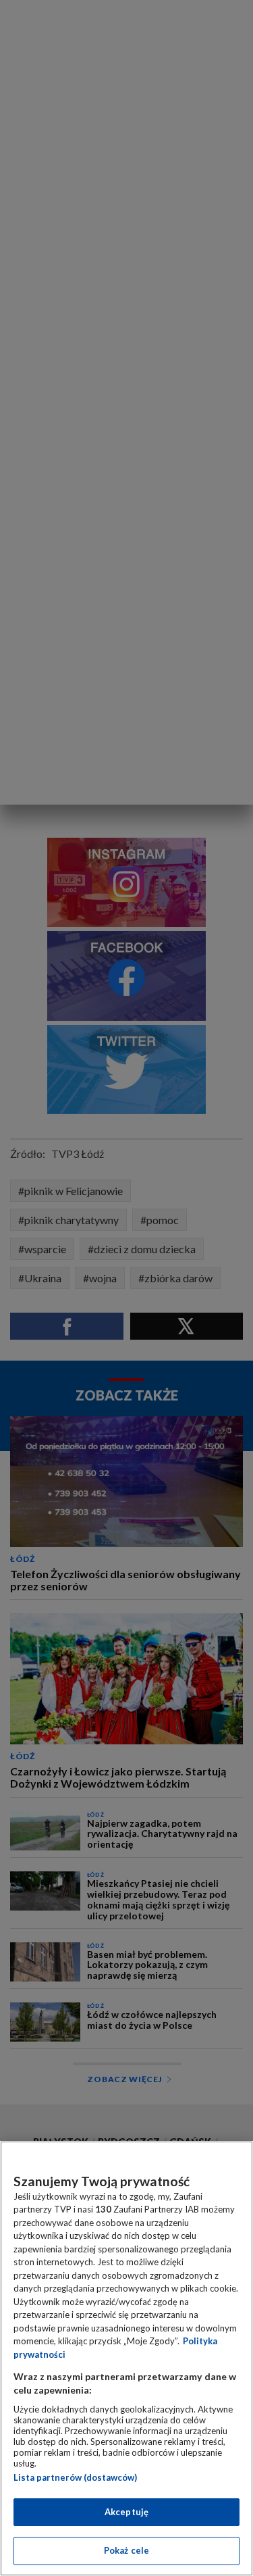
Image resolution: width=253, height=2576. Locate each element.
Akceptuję (126, 2512)
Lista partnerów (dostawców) (75, 2477)
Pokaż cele (126, 2550)
